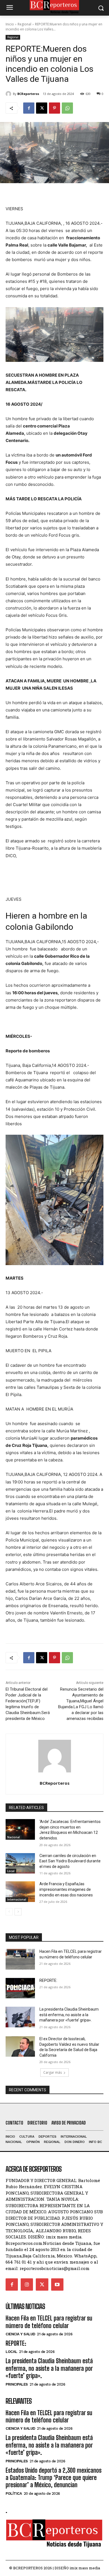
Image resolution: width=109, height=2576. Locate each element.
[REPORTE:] (20, 1988)
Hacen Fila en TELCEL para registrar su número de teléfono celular (49, 2322)
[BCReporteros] (9, 94)
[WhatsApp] (67, 108)
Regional (24, 24)
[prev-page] (9, 1912)
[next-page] (18, 1912)
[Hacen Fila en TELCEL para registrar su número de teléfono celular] (20, 1959)
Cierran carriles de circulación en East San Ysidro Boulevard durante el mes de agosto (70, 1861)
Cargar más (53, 2072)
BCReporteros (28, 94)
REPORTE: (48, 1980)
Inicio (10, 24)
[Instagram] (27, 2285)
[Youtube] (57, 2285)
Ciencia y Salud (20, 2334)
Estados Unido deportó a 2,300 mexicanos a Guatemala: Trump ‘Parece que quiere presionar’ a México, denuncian (54, 2478)
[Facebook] (29, 108)
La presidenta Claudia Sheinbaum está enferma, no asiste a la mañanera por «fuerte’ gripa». (69, 2015)
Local (11, 1871)
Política (14, 2493)
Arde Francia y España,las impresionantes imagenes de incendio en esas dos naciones (66, 1889)
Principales (17, 2384)
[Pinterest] (54, 108)
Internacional (17, 1899)
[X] (42, 108)
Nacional (14, 1837)
